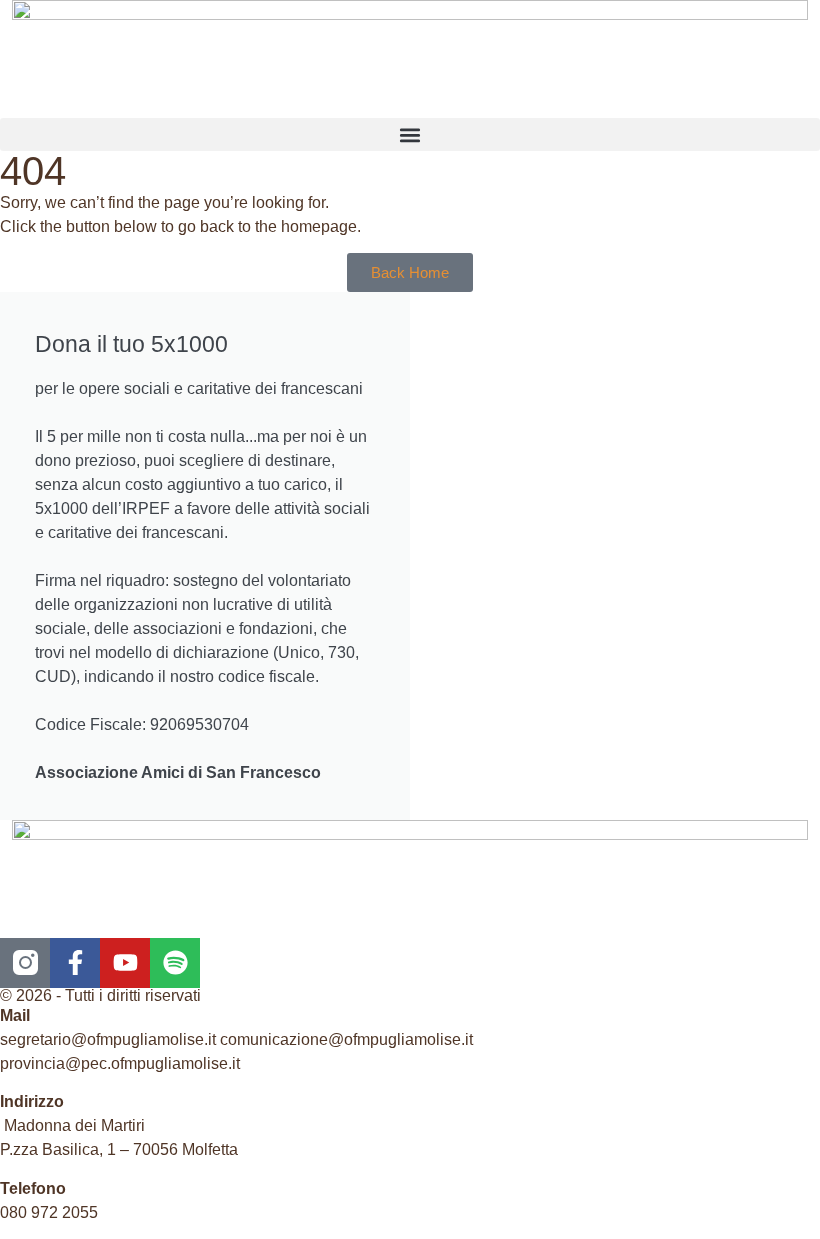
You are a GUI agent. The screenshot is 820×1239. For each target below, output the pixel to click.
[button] (410, 134)
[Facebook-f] (75, 963)
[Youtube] (125, 963)
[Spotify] (175, 963)
